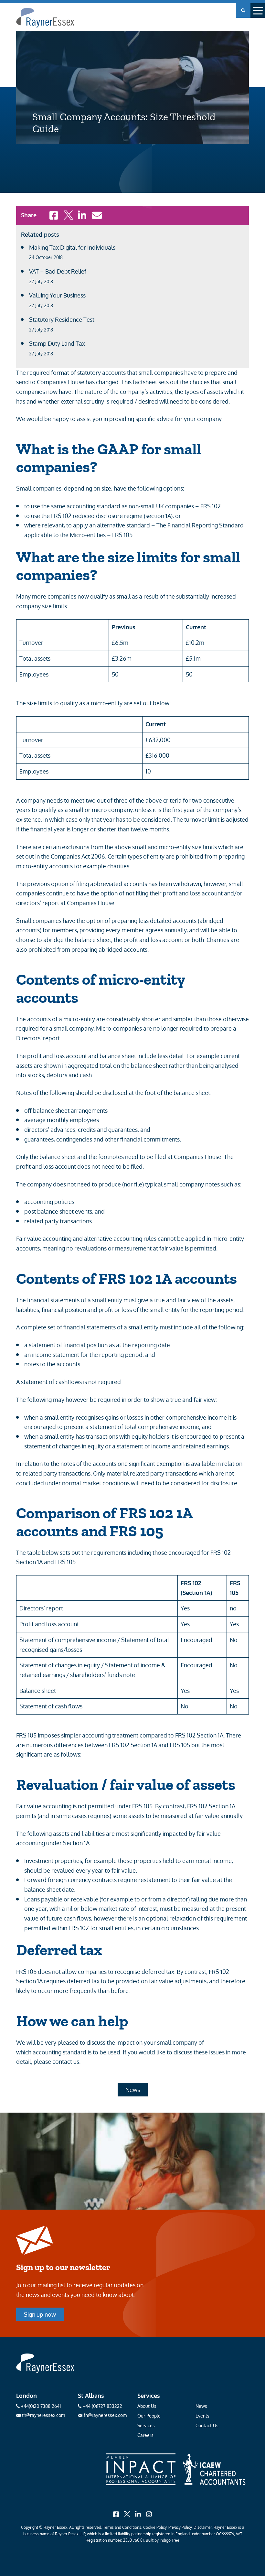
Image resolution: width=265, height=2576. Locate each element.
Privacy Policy (180, 2527)
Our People (149, 2416)
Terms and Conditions (122, 2527)
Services (146, 2425)
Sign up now (40, 2314)
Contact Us (207, 2425)
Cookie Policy (155, 2527)
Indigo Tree (170, 2540)
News (133, 2090)
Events (202, 2416)
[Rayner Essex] (45, 2371)
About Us (147, 2406)
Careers (145, 2435)
